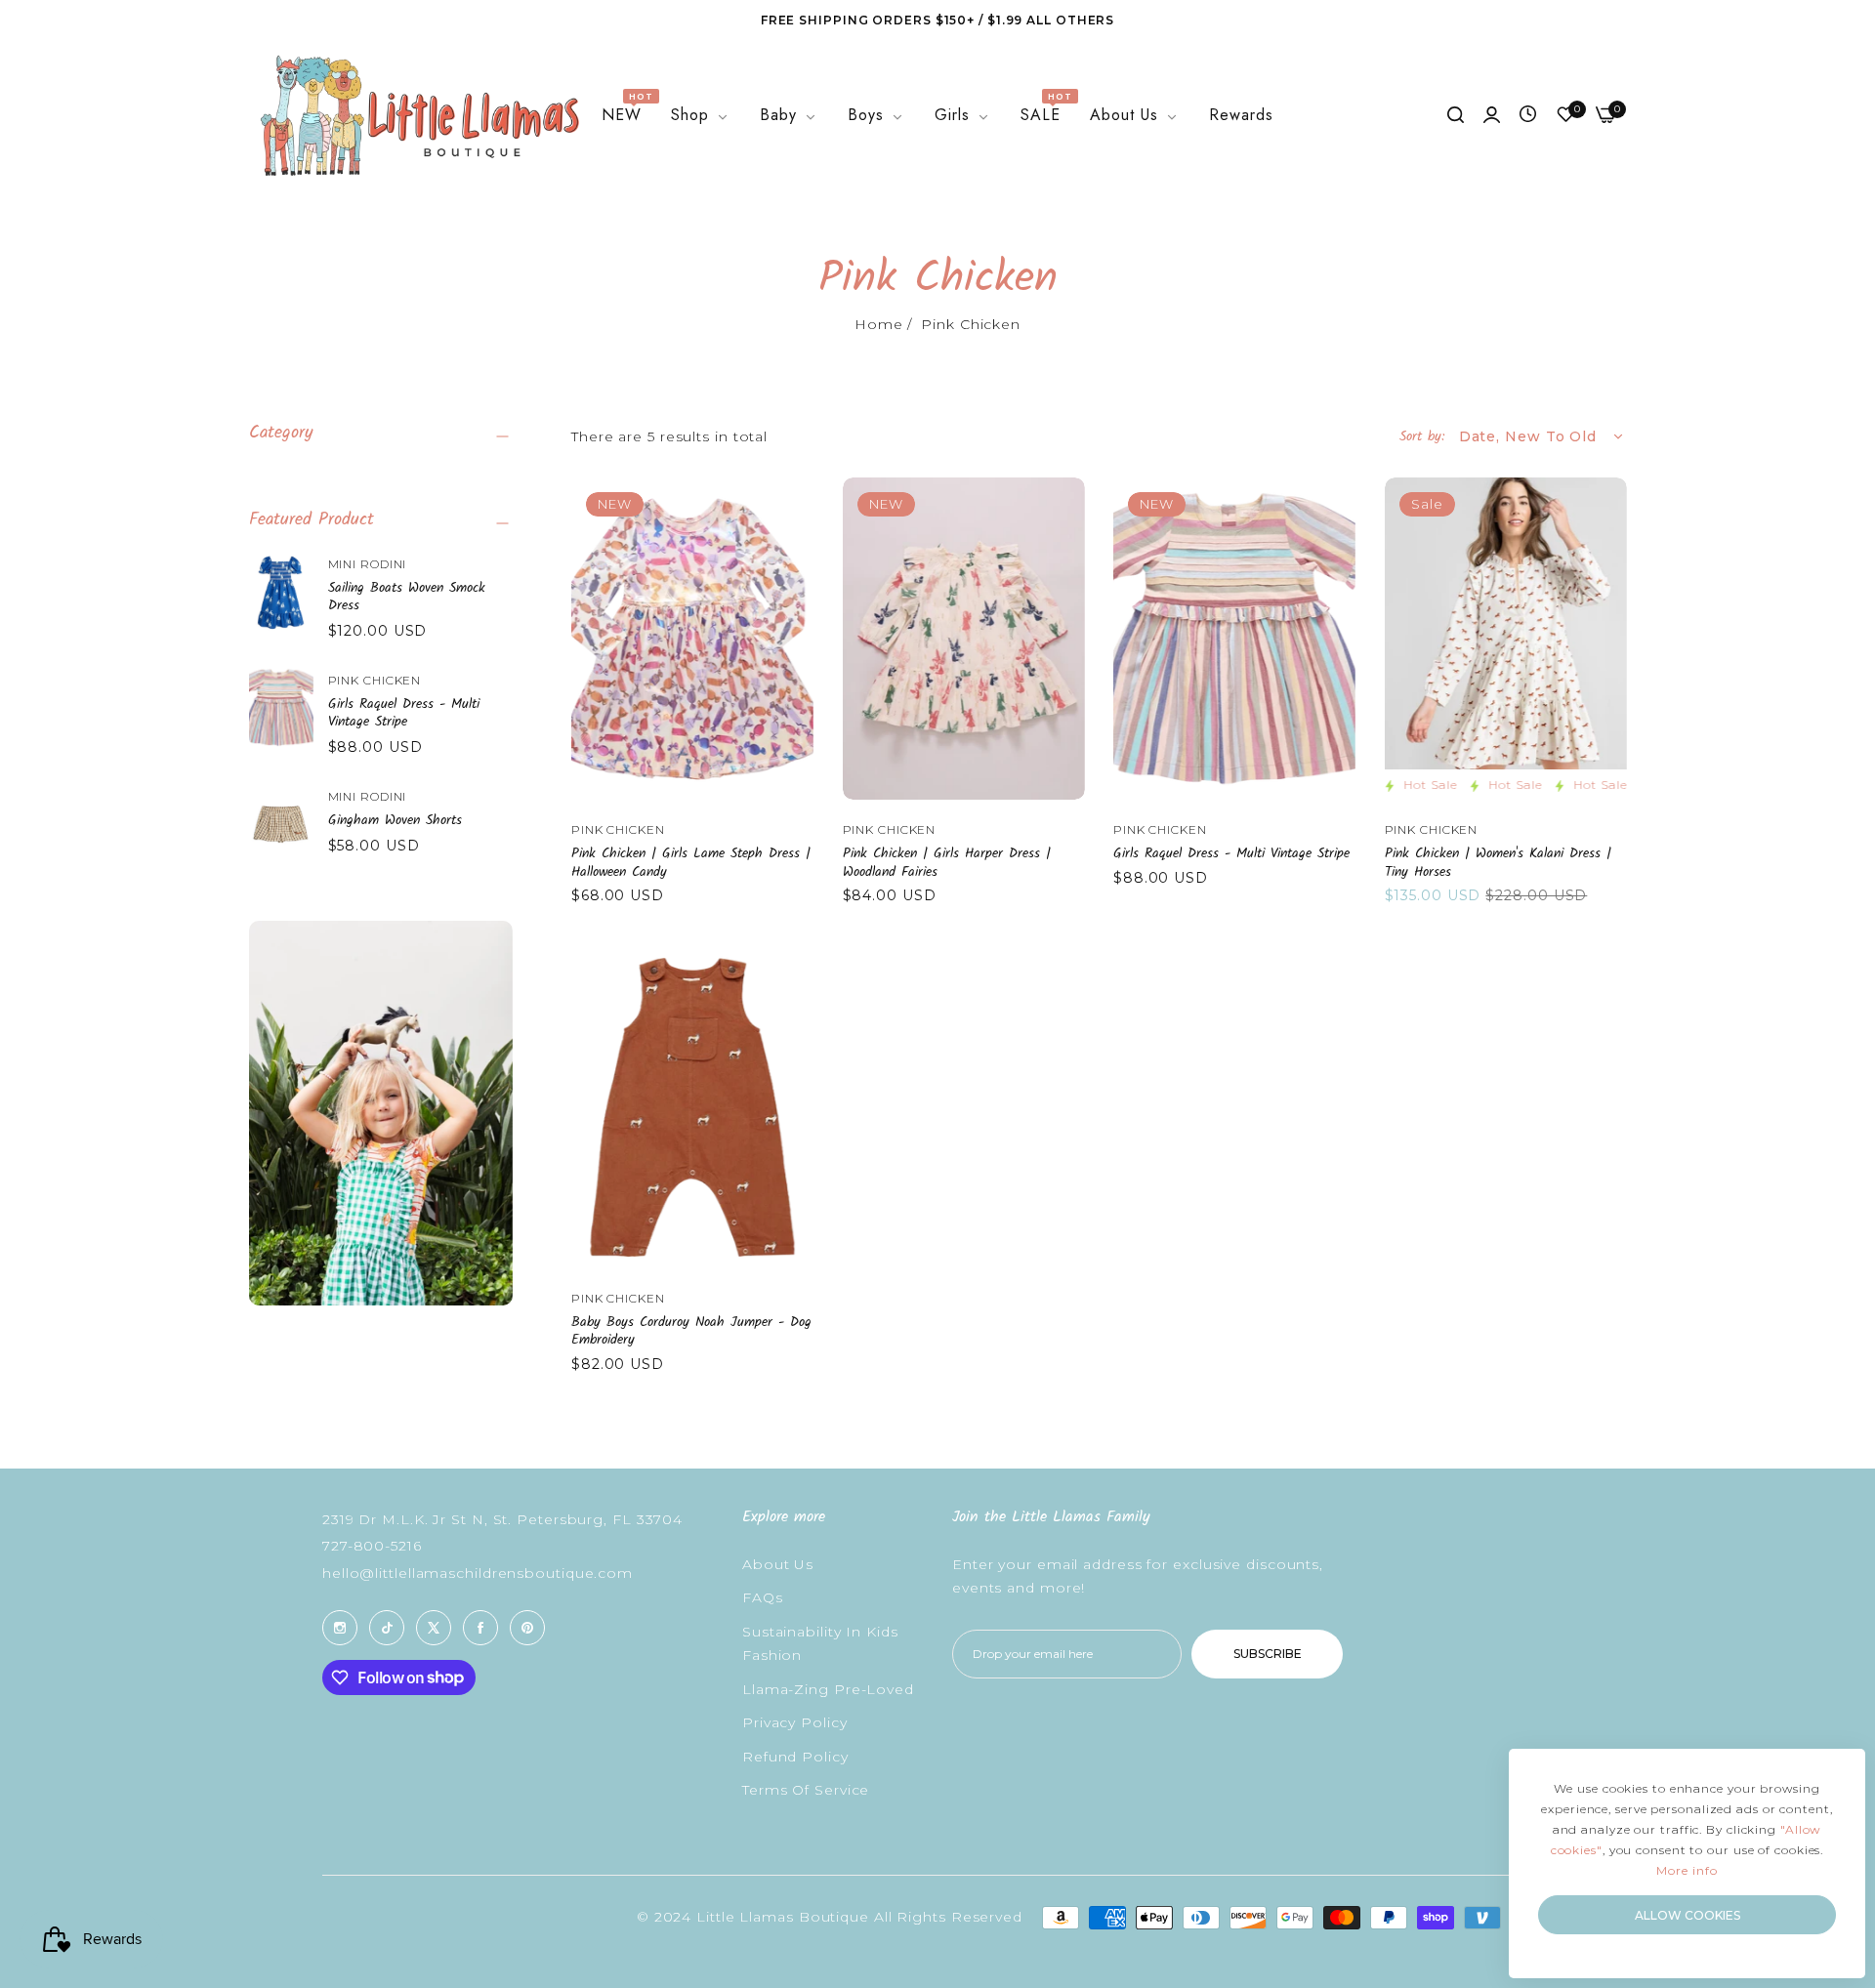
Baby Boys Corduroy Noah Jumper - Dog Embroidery (691, 1331)
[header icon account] (1492, 116)
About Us (778, 1564)
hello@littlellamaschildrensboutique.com (478, 1573)
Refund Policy (795, 1757)
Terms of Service (806, 1790)
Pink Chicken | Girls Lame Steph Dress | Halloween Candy (691, 862)
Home (879, 324)
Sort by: (1422, 436)
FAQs (763, 1597)
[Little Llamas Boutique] (417, 116)
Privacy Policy (795, 1722)
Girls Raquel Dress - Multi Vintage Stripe (404, 713)
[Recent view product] (1528, 115)
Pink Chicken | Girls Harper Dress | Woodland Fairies (947, 862)
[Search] (1456, 116)
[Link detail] (340, 1628)
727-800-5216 (372, 1546)
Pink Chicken (375, 680)
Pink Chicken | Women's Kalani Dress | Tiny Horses (1498, 862)
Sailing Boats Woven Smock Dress (407, 597)
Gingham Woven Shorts (395, 820)
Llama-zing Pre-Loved (828, 1689)
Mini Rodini (368, 564)
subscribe (1268, 1654)
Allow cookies (1687, 1915)
